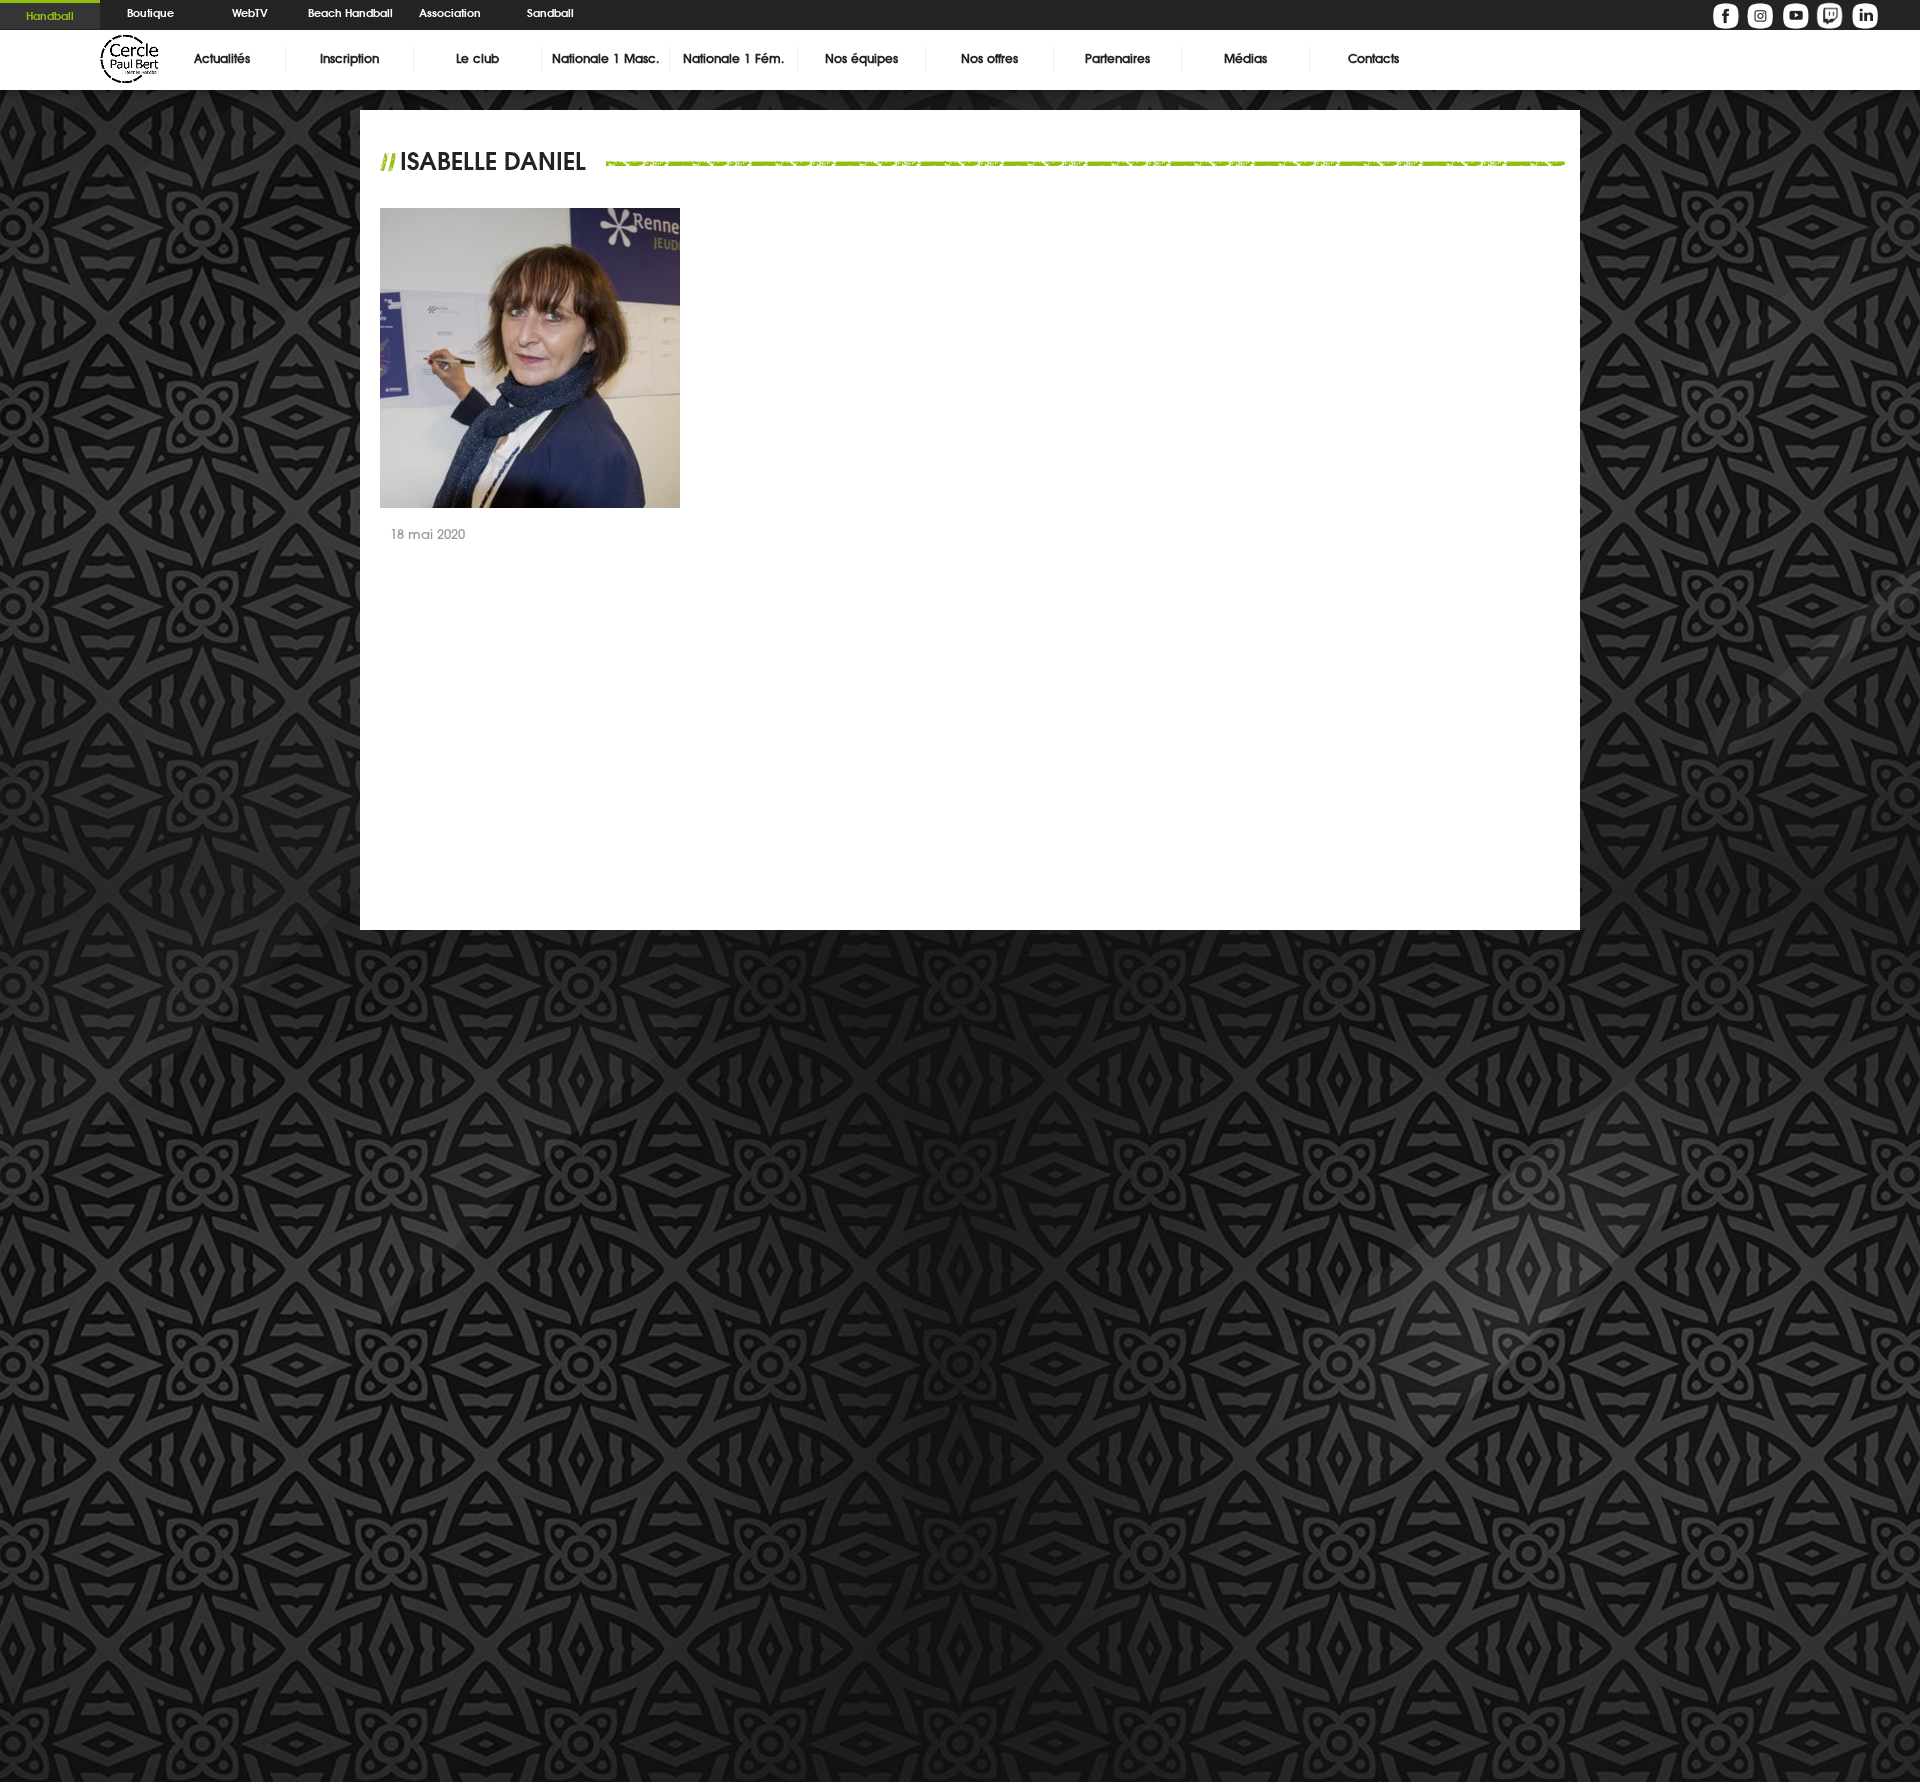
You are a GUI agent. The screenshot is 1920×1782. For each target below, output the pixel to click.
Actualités (222, 58)
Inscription (349, 58)
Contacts (1373, 58)
